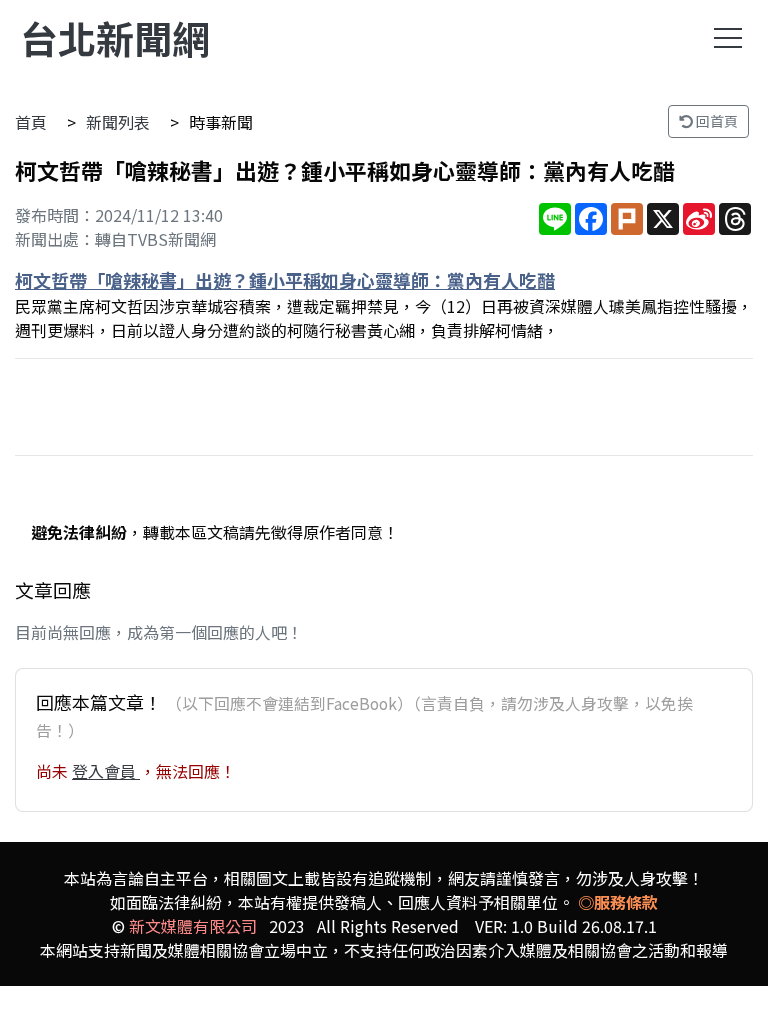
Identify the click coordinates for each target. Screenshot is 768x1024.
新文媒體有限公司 (193, 926)
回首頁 (715, 121)
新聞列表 (118, 122)
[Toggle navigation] (728, 38)
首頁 (31, 122)
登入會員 (106, 771)
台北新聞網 (115, 37)
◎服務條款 (618, 902)
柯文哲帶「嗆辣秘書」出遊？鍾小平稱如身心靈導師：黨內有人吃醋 (285, 280)
